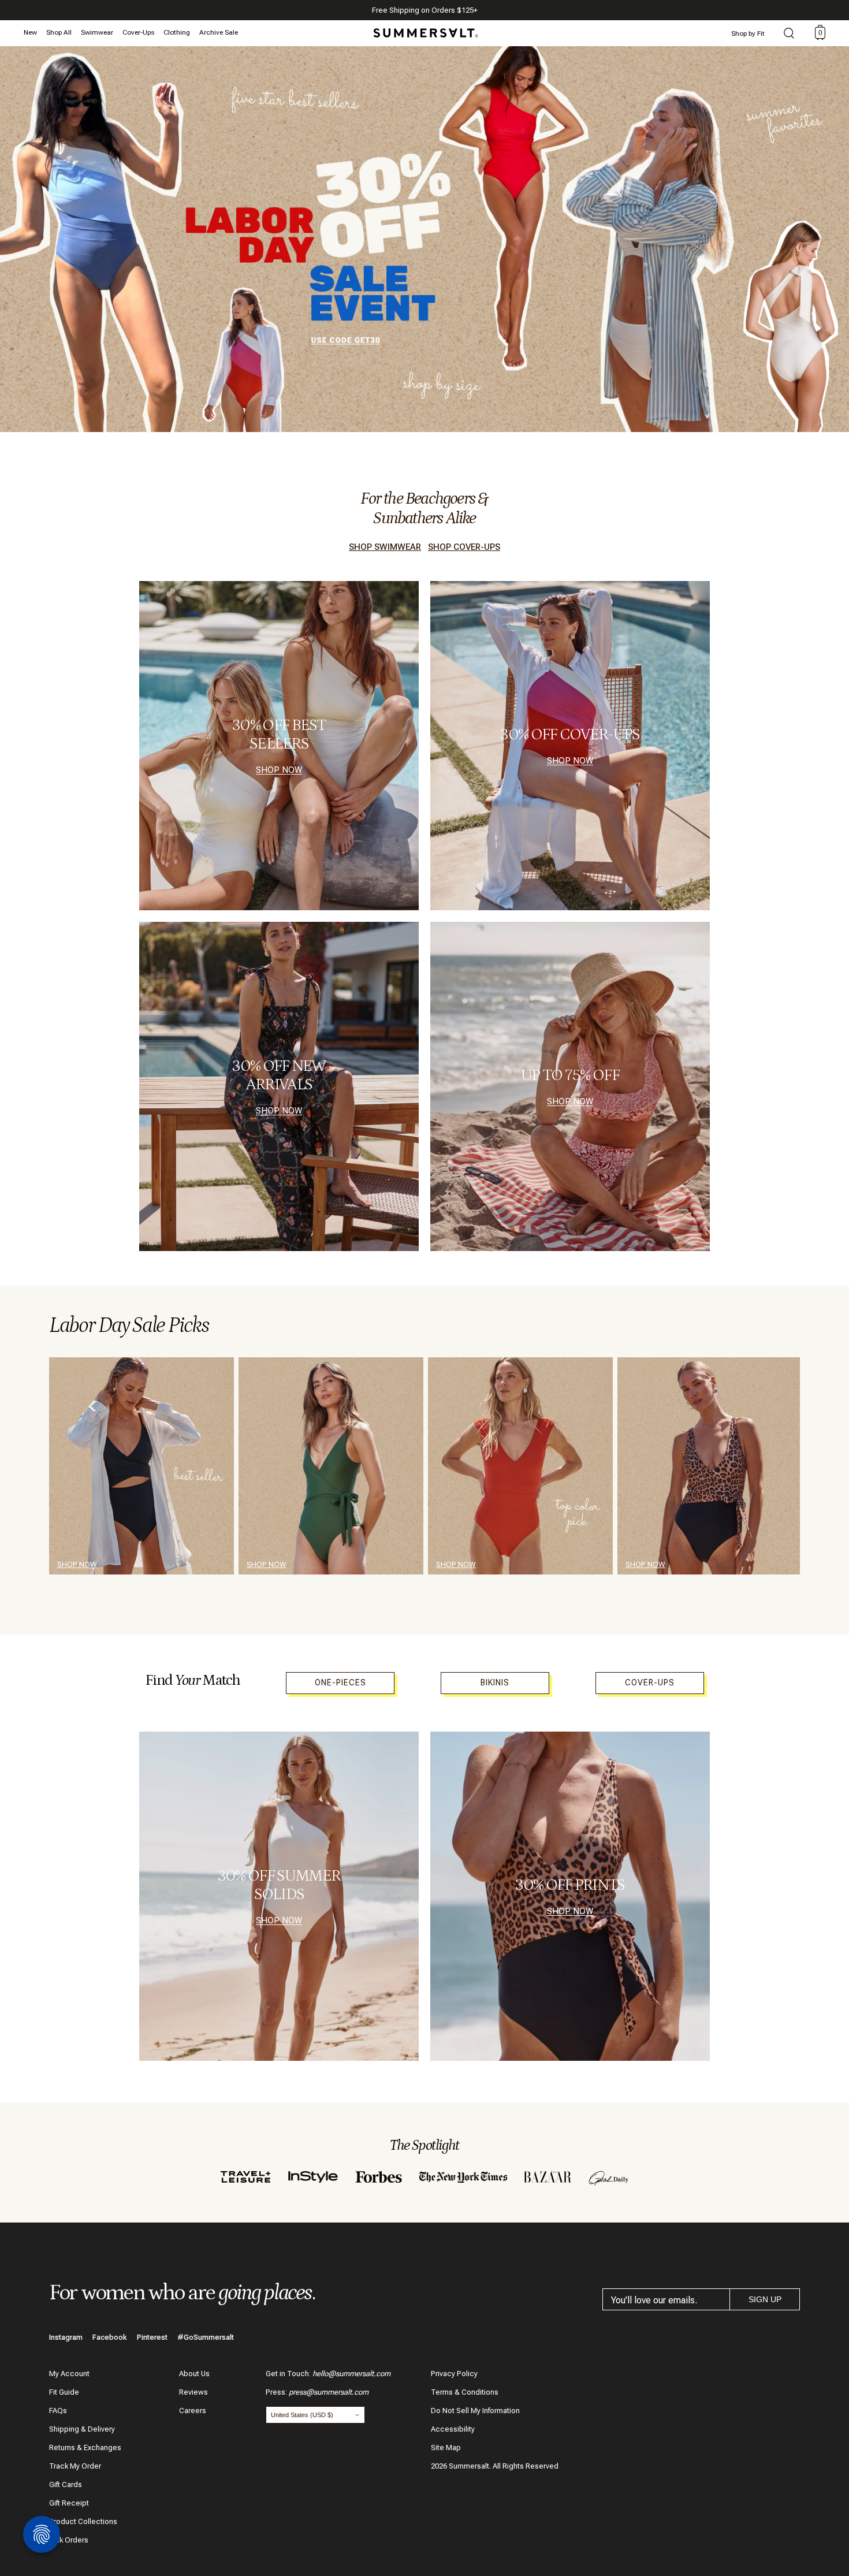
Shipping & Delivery (82, 2429)
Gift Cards (66, 2484)
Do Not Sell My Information (475, 2411)
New (30, 32)
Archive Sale (219, 32)
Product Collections (83, 2521)
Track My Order (75, 2466)
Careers (193, 2411)
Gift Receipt (69, 2503)
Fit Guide (64, 2392)
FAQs (58, 2411)
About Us (194, 2374)
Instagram (66, 2337)
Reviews (193, 2392)
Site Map (446, 2447)
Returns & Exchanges (85, 2447)
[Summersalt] (424, 29)
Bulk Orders (69, 2540)
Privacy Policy (454, 2374)
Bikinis (495, 1682)
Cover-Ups (138, 32)
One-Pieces (340, 1682)
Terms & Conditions (465, 2392)
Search (789, 34)
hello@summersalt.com (351, 2374)
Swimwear (97, 32)
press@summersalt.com (329, 2392)
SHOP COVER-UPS (464, 547)
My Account (69, 2374)
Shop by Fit (748, 33)
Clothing (177, 32)
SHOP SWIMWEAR (385, 547)
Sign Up (765, 2299)
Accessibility (453, 2429)
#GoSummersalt (206, 2337)
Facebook (110, 2337)
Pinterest (152, 2337)
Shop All (59, 32)
